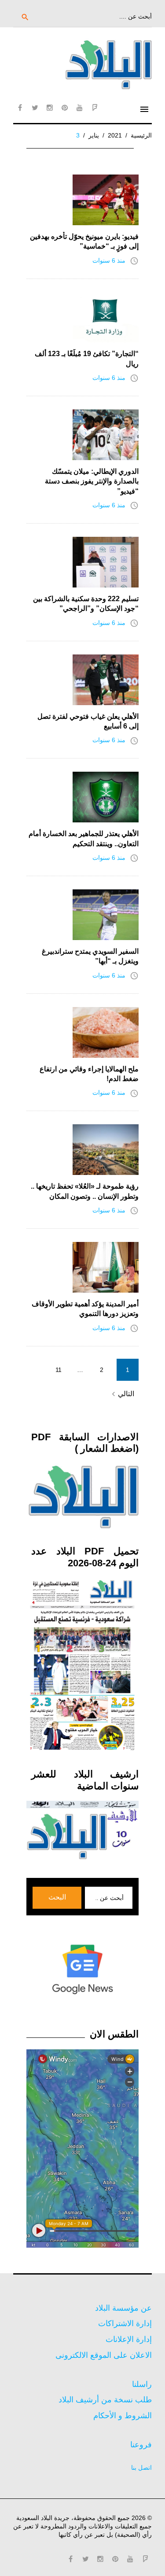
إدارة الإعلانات (129, 2339)
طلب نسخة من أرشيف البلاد (105, 2400)
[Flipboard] (95, 108)
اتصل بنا (141, 2468)
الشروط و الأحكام (123, 2416)
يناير (94, 135)
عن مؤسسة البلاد (123, 2308)
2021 (115, 135)
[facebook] (20, 108)
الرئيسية (141, 135)
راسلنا (142, 2384)
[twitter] (35, 108)
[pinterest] (65, 108)
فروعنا (141, 2445)
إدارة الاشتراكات (125, 2323)
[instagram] (50, 108)
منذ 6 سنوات (109, 260)
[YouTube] (80, 108)
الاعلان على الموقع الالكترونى (104, 2355)
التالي (122, 1394)
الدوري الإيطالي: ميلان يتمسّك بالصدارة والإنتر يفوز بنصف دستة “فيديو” (92, 481)
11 (59, 1370)
